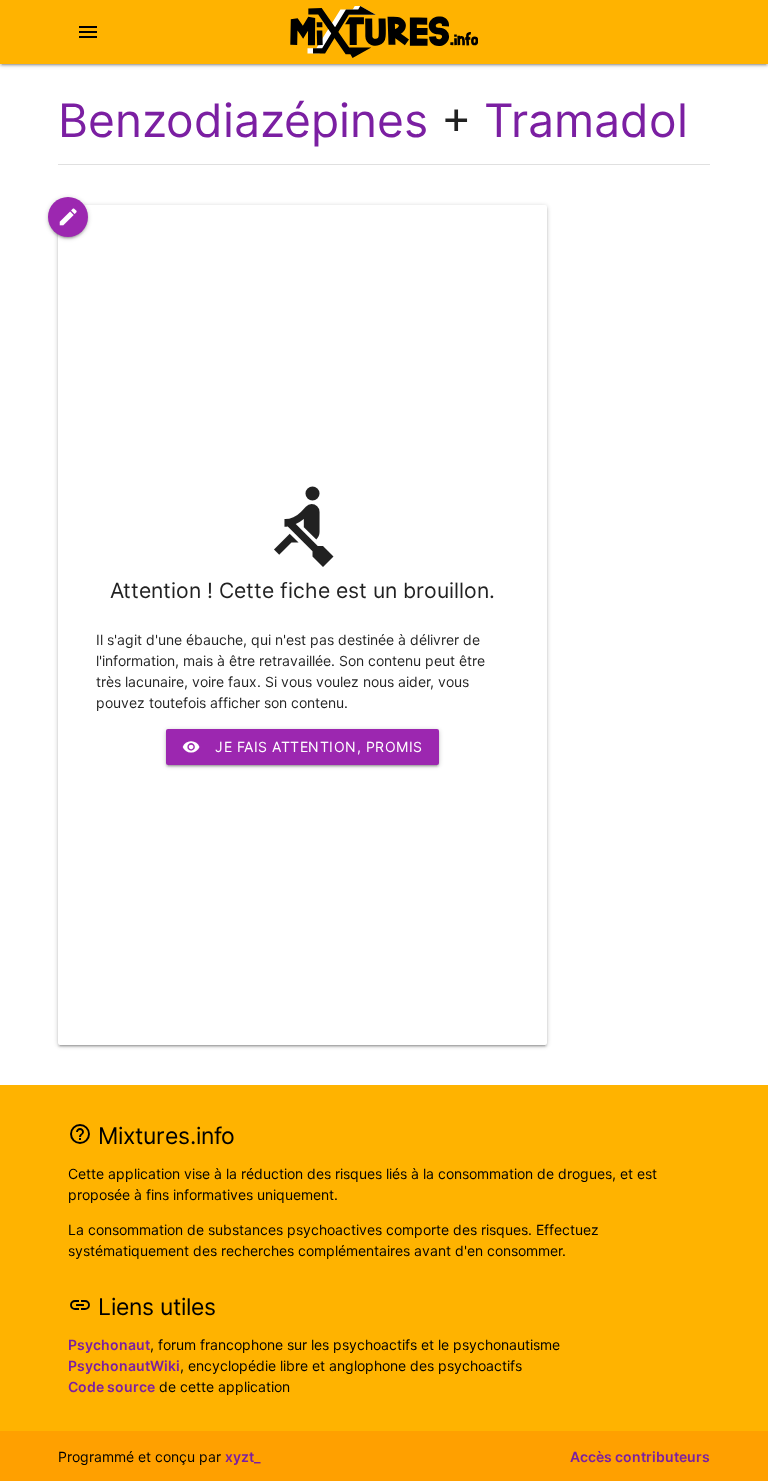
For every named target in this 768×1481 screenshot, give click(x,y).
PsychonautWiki (124, 1365)
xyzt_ (243, 1456)
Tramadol (586, 120)
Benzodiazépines (243, 120)
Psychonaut (109, 1344)
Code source (111, 1386)
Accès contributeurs (640, 1456)
